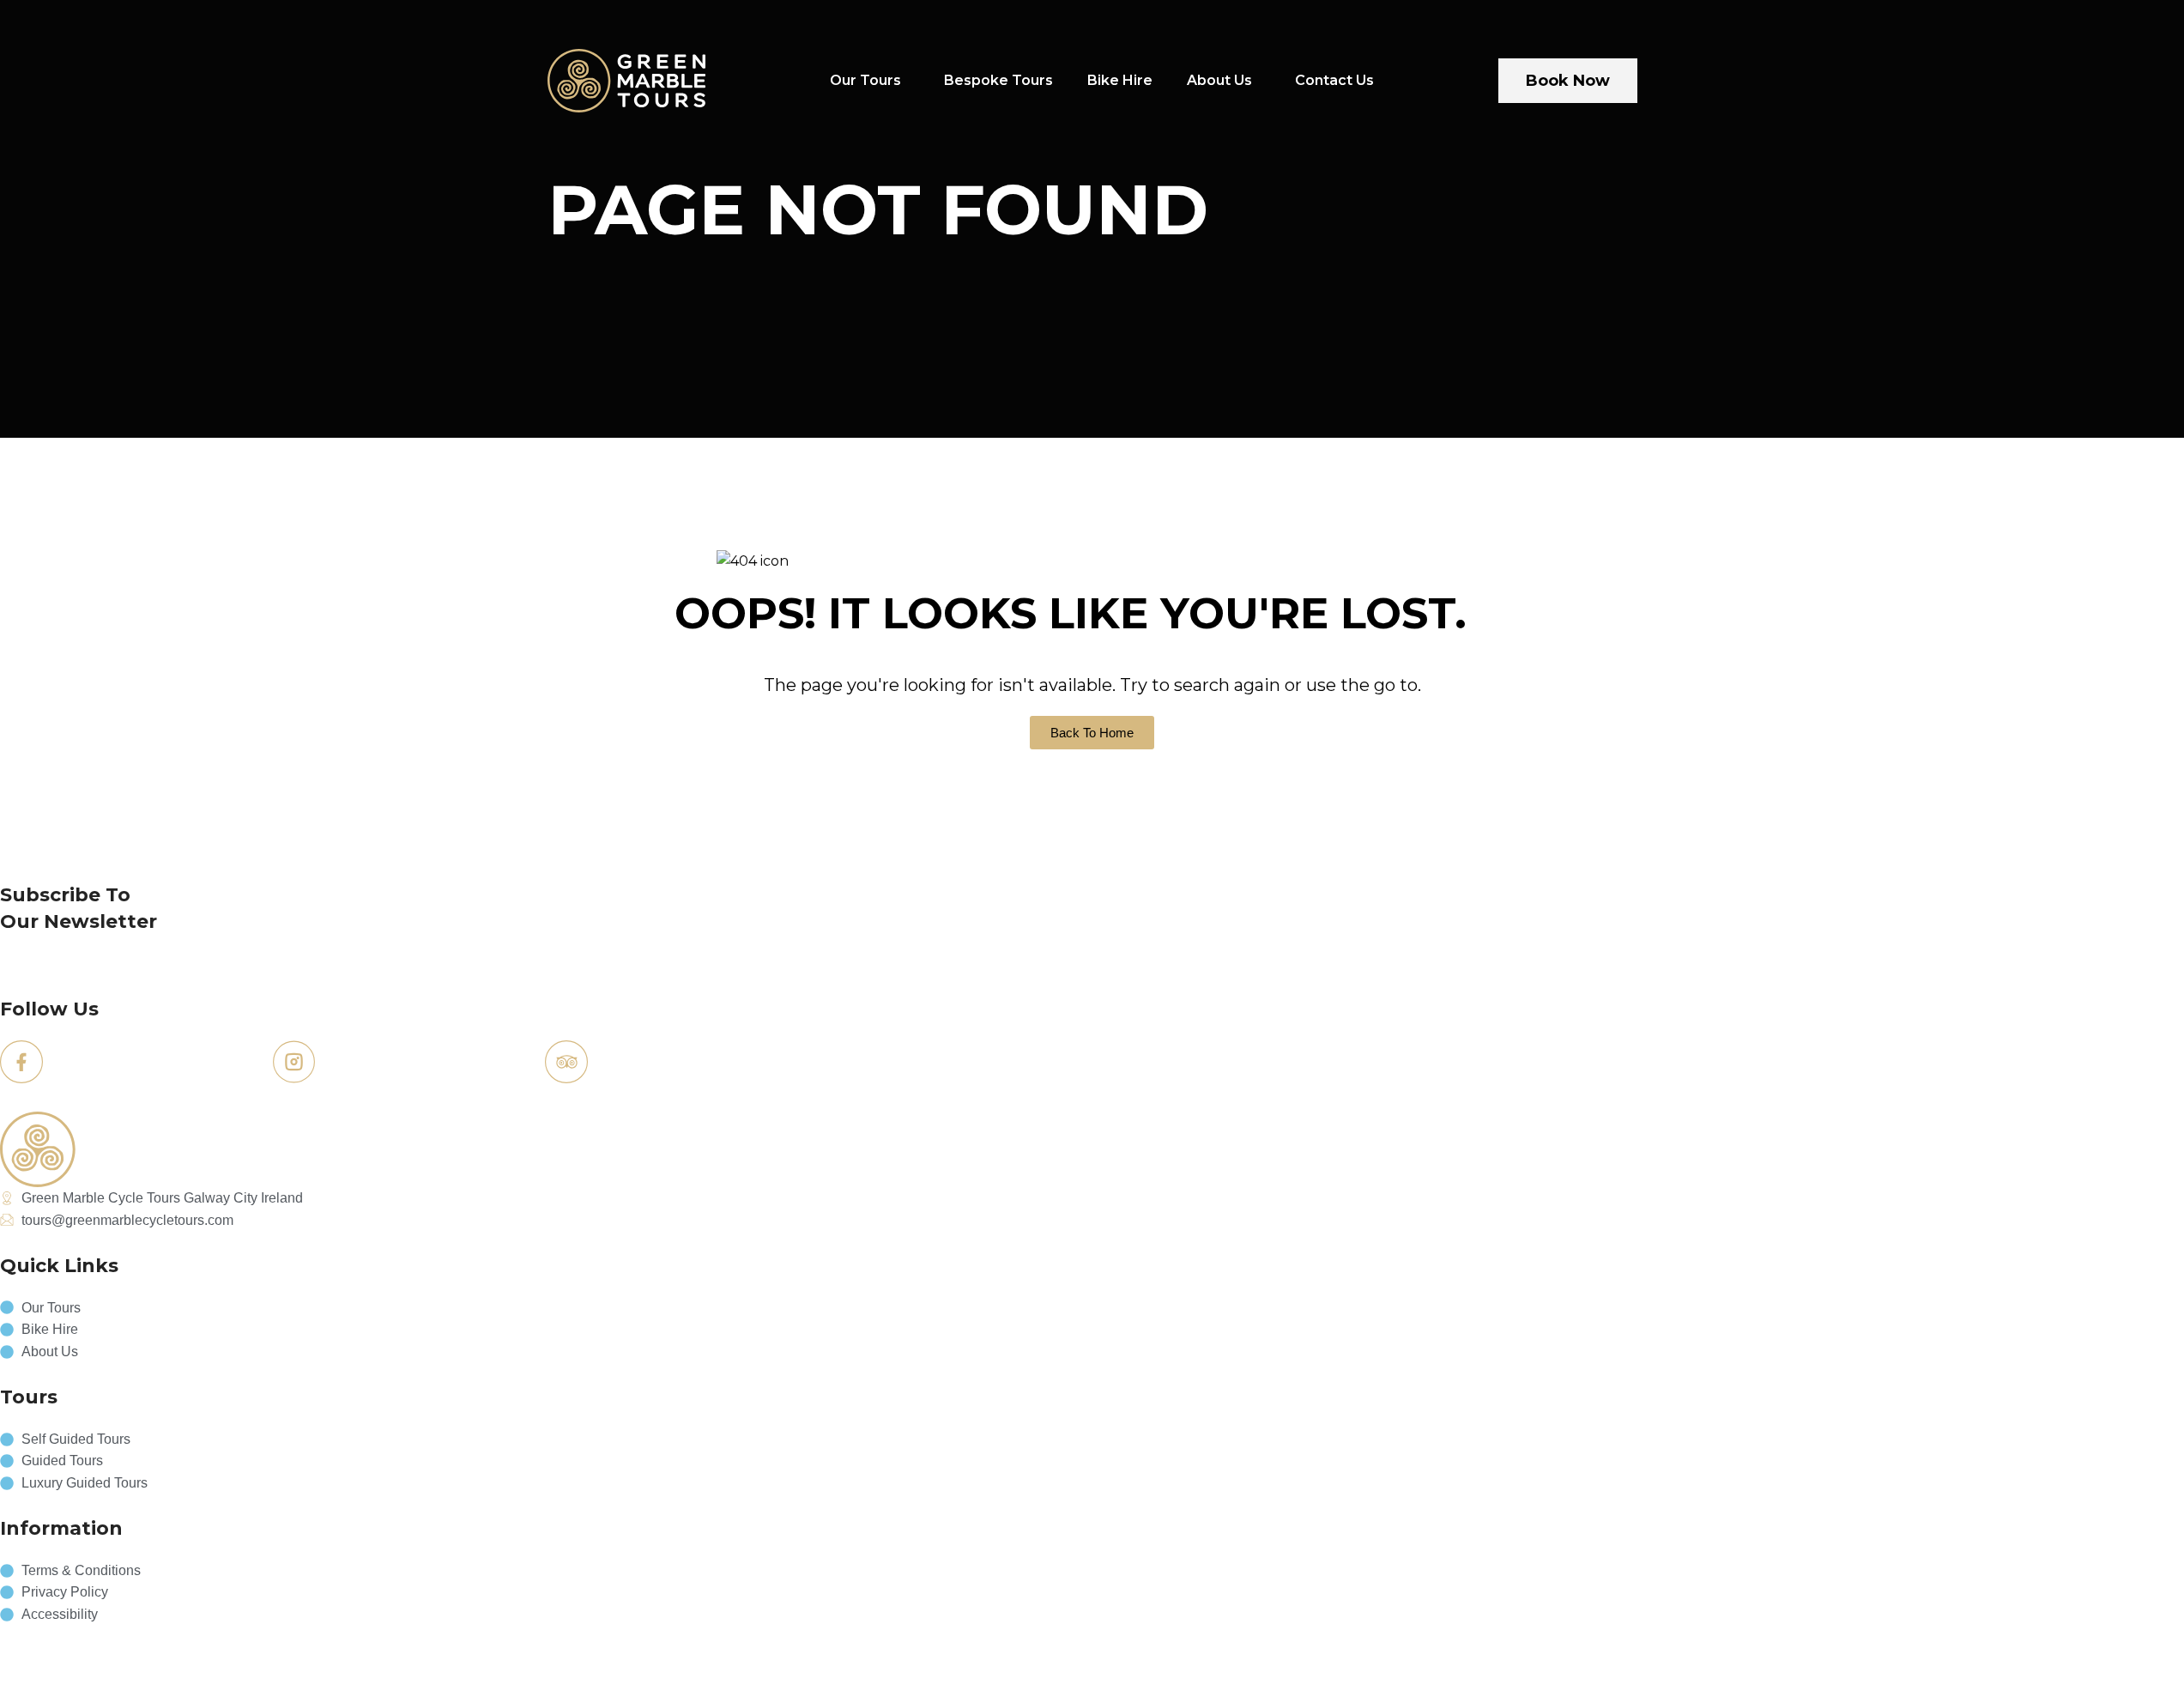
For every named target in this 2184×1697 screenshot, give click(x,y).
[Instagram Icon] (294, 1062)
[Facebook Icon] (21, 1062)
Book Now (1568, 81)
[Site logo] (627, 79)
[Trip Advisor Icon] (566, 1062)
